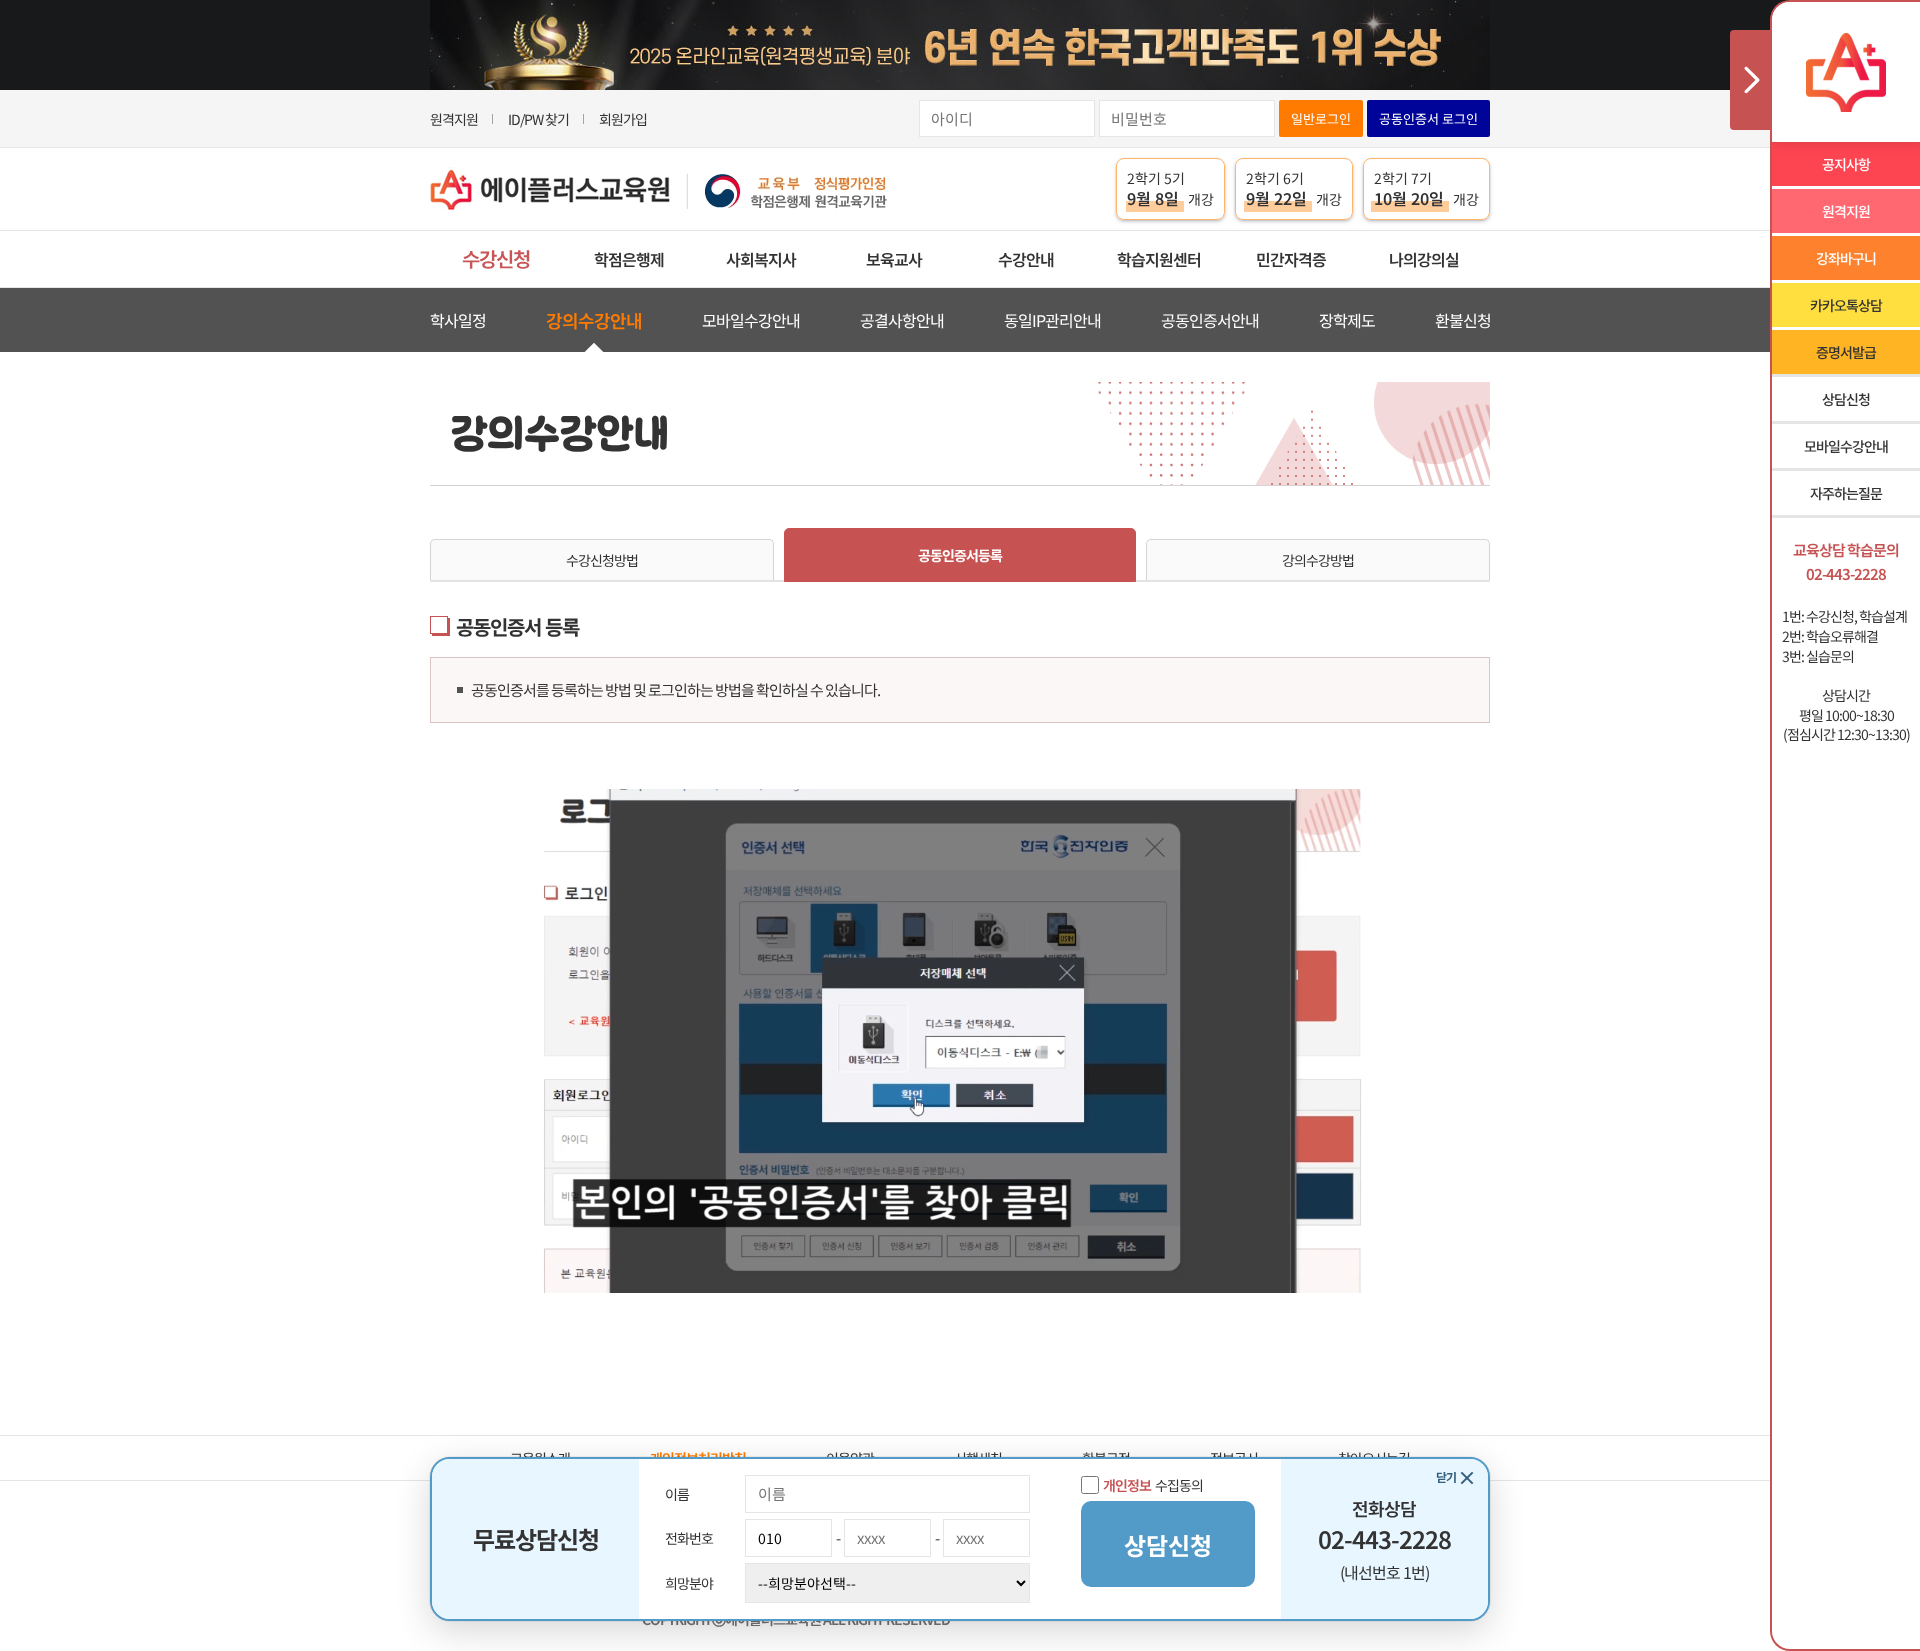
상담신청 (1846, 399)
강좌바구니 (1846, 258)
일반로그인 (1321, 118)
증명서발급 (1846, 352)
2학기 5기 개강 (1170, 189)
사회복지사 (761, 259)
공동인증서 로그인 (1428, 118)
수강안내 (1026, 259)
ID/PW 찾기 (538, 119)
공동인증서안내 (1210, 320)
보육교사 (894, 259)
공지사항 (1846, 164)
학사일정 (458, 320)
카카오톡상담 (1846, 305)
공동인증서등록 (960, 555)
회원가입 (623, 119)
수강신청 (496, 258)
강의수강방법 (1318, 560)
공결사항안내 (902, 320)
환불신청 (1463, 320)
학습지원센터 (1159, 259)
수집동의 (1153, 1485)
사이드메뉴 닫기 (1750, 80)
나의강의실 (1424, 259)
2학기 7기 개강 (1426, 189)
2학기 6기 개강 (1294, 189)
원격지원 (454, 119)
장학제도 (1347, 320)
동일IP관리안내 (1052, 320)
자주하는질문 (1846, 493)
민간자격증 (1291, 259)
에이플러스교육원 (659, 189)
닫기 (1446, 1476)
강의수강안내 (594, 320)
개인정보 (1127, 1485)
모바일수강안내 (751, 320)
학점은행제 (629, 259)
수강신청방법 (602, 560)
